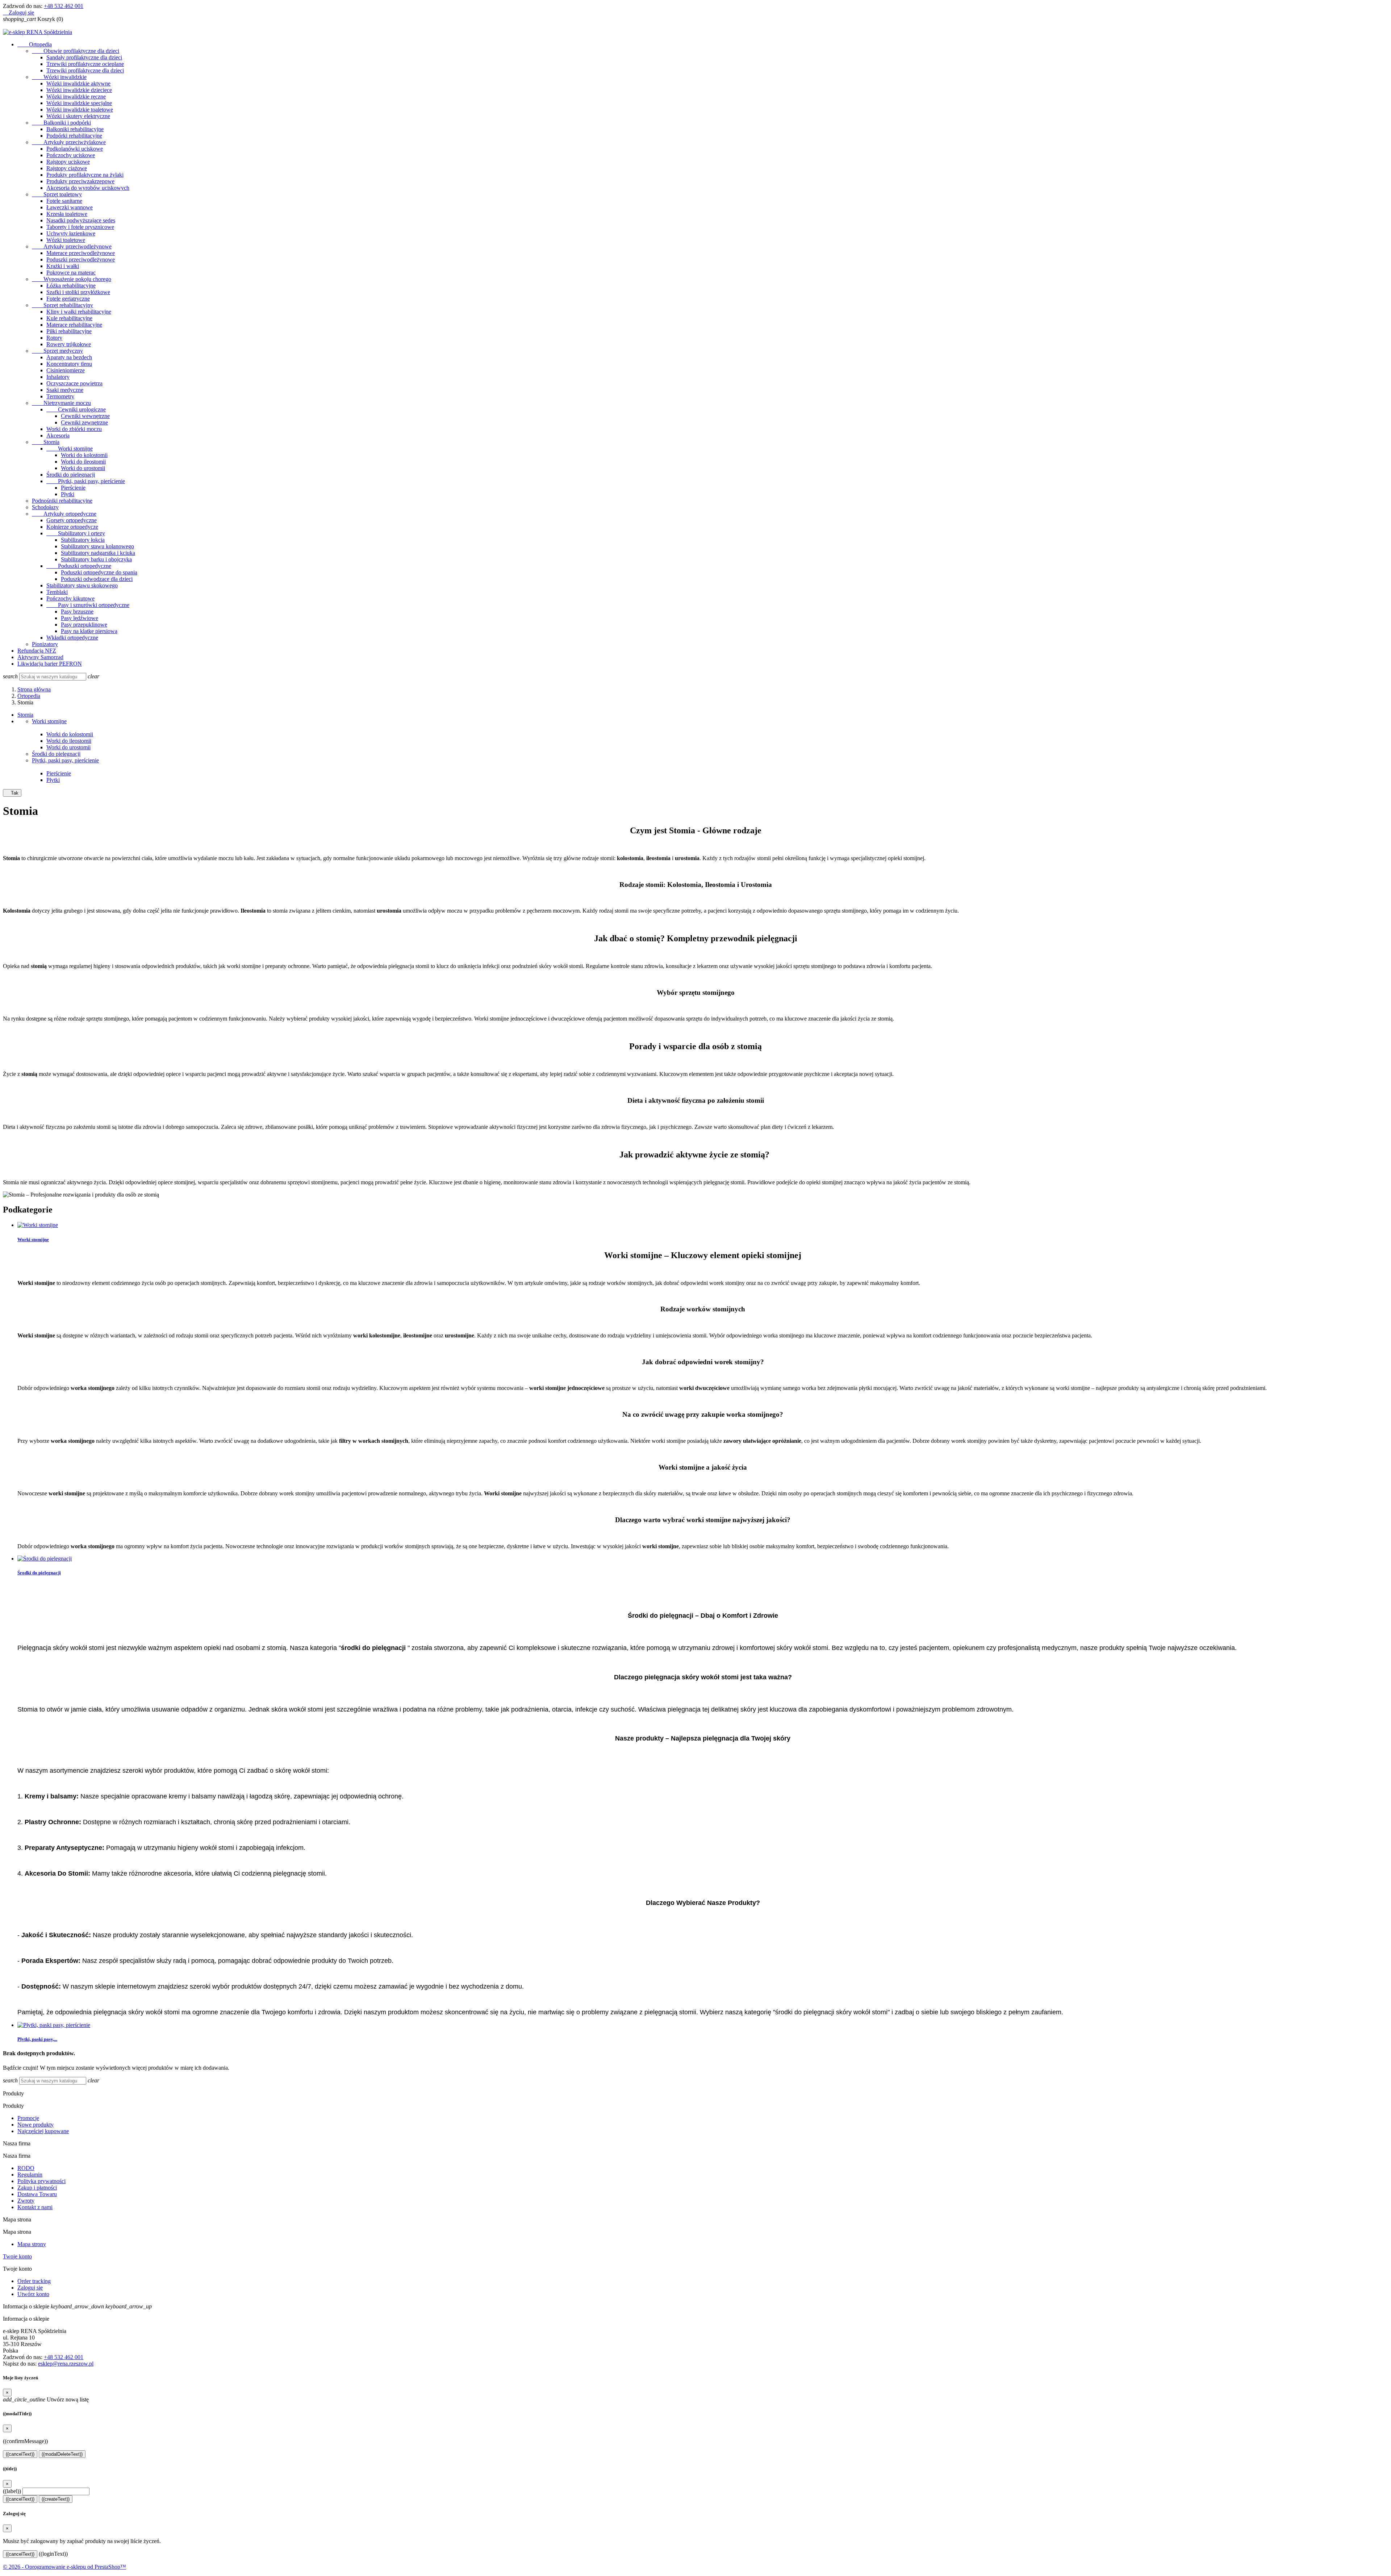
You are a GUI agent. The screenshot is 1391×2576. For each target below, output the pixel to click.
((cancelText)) (20, 2454)
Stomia (46, 442)
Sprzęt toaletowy (57, 194)
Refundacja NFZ (37, 651)
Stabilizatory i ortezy (76, 533)
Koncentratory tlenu (69, 364)
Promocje (28, 2118)
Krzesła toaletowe (67, 214)
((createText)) (56, 2499)
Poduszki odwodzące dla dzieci (97, 579)
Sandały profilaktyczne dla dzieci (84, 57)
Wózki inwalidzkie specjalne (79, 103)
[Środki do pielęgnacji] (45, 1559)
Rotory (54, 338)
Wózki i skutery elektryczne (78, 116)
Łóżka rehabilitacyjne (71, 286)
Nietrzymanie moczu (61, 403)
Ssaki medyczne (65, 390)
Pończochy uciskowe (71, 155)
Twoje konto (17, 2256)
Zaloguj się (30, 2288)
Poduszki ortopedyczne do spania (99, 572)
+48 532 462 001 (64, 6)
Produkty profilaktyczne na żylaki (85, 175)
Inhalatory (58, 377)
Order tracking (34, 2281)
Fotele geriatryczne (68, 299)
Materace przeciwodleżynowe (81, 253)
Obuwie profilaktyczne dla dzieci (76, 51)
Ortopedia (35, 44)
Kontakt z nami (35, 2207)
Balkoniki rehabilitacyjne (75, 129)
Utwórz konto (33, 2294)
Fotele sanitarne (64, 201)
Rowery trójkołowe (69, 344)
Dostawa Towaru (37, 2194)
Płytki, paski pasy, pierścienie (86, 481)
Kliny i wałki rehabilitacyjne (79, 312)
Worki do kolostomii (84, 455)
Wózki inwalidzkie (59, 77)
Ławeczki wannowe (70, 207)
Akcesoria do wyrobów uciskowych (88, 188)
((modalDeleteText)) (62, 2454)
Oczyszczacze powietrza (74, 383)
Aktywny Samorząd (40, 657)
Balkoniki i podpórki (61, 123)
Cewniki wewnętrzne (85, 416)
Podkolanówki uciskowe (75, 149)
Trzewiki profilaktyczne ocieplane (85, 64)
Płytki (68, 494)
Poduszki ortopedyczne (79, 566)
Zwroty (26, 2201)
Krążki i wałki (63, 266)
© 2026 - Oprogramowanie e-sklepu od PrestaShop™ (64, 2567)
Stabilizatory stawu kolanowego (97, 546)
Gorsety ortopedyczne (72, 520)
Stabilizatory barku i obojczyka (96, 559)
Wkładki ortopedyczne (72, 638)
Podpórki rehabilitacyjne (74, 136)
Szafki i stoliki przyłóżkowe (78, 292)
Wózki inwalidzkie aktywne (78, 83)
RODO (26, 2168)
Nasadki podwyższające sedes (81, 220)
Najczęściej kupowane (43, 2131)
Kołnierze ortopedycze (72, 527)
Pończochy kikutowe (70, 598)
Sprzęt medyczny (57, 351)
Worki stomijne (70, 449)
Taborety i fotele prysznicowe (80, 227)
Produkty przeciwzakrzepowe (80, 181)
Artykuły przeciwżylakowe (69, 142)
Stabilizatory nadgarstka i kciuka (98, 553)
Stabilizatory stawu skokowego (82, 585)
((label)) (12, 2491)
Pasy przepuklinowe (84, 625)
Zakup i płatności (37, 2188)
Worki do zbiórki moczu (74, 429)
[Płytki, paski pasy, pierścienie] (54, 2025)
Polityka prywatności (41, 2181)
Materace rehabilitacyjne (74, 325)
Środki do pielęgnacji (71, 475)
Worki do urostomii (83, 468)
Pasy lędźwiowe (80, 618)
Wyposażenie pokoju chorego (72, 279)
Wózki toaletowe (66, 240)
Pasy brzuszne (77, 611)
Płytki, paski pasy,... (37, 2039)
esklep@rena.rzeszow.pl (66, 2364)
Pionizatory (45, 644)
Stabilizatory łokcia (83, 540)
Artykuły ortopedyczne (64, 514)
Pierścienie (73, 488)
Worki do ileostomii (83, 462)
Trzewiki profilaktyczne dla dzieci (85, 70)
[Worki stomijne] (38, 1225)
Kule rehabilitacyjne (69, 318)
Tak (12, 793)
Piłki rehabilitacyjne (69, 331)
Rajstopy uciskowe (68, 162)
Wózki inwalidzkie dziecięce (79, 90)
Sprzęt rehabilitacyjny (62, 305)
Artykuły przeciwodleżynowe (72, 246)
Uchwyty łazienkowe (71, 233)
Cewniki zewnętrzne (84, 422)
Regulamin (30, 2175)
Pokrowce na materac (71, 273)
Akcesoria (58, 435)
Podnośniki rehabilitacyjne (62, 501)
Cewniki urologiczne (76, 409)
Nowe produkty (35, 2125)
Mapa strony (32, 2244)
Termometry (60, 396)
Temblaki (57, 592)
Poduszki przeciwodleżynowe (81, 259)
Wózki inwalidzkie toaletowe (80, 110)
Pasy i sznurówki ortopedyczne (88, 605)
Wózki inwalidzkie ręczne (76, 97)
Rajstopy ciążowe (67, 168)
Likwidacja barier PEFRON (50, 664)
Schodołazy (45, 507)
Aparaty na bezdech (69, 357)
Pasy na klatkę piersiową (89, 631)
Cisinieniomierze (66, 370)
